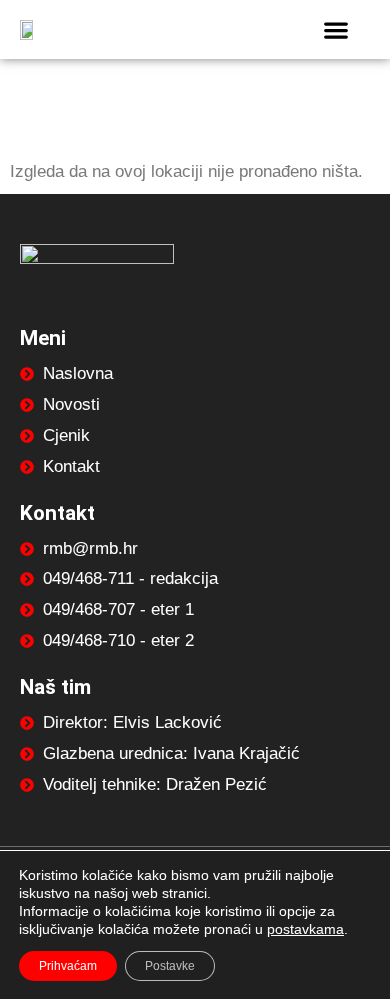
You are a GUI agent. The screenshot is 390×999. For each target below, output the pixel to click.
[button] (335, 29)
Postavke (170, 966)
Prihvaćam (68, 966)
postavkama (305, 929)
